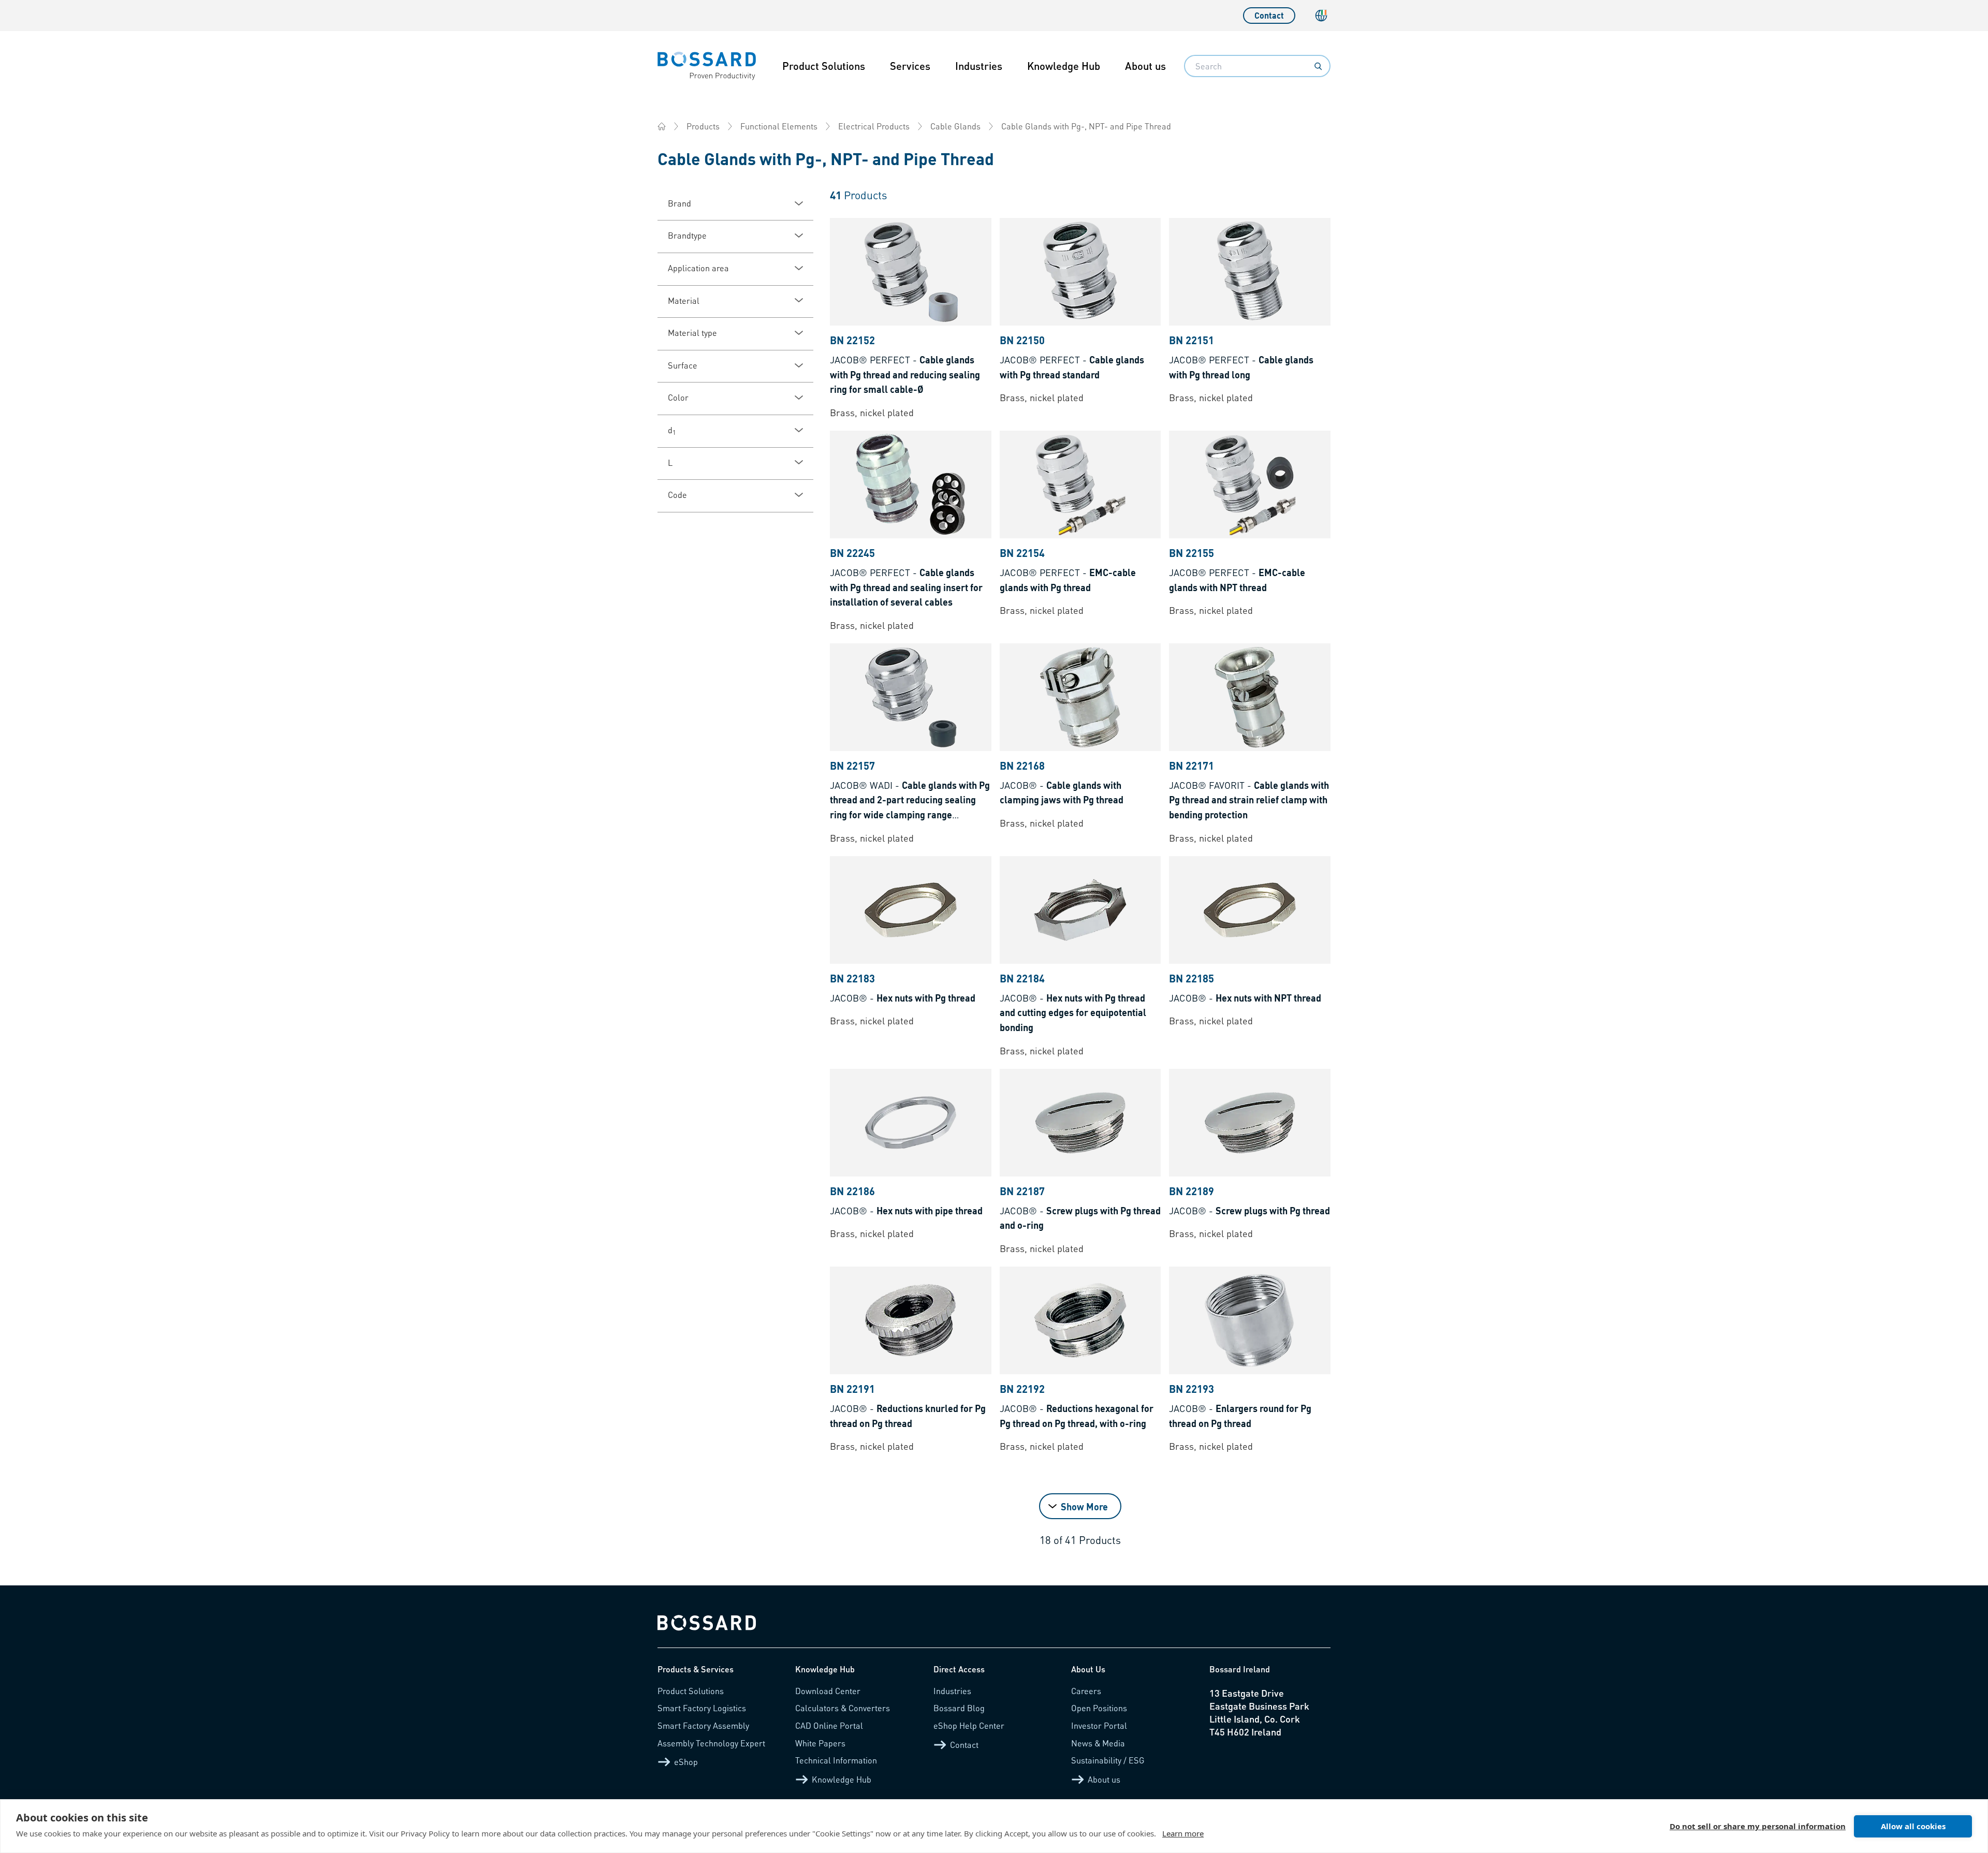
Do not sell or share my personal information (1758, 1826)
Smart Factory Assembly (703, 1725)
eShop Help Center (969, 1725)
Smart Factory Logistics (702, 1708)
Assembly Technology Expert (711, 1743)
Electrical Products (874, 126)
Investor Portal (1099, 1725)
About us (1145, 66)
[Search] (1318, 66)
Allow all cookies (1913, 1826)
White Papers (820, 1743)
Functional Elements (779, 126)
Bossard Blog (959, 1708)
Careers (1086, 1691)
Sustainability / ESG (1108, 1760)
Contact (1269, 15)
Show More (1084, 1506)
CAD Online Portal (829, 1725)
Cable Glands (955, 126)
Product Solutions (824, 66)
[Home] (662, 126)
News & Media (1098, 1743)
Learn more (1183, 1833)
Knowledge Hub (1064, 66)
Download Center (828, 1691)
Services (910, 66)
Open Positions (1099, 1708)
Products (703, 126)
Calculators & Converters (843, 1708)
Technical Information (836, 1760)
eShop (686, 1762)
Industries (979, 66)
